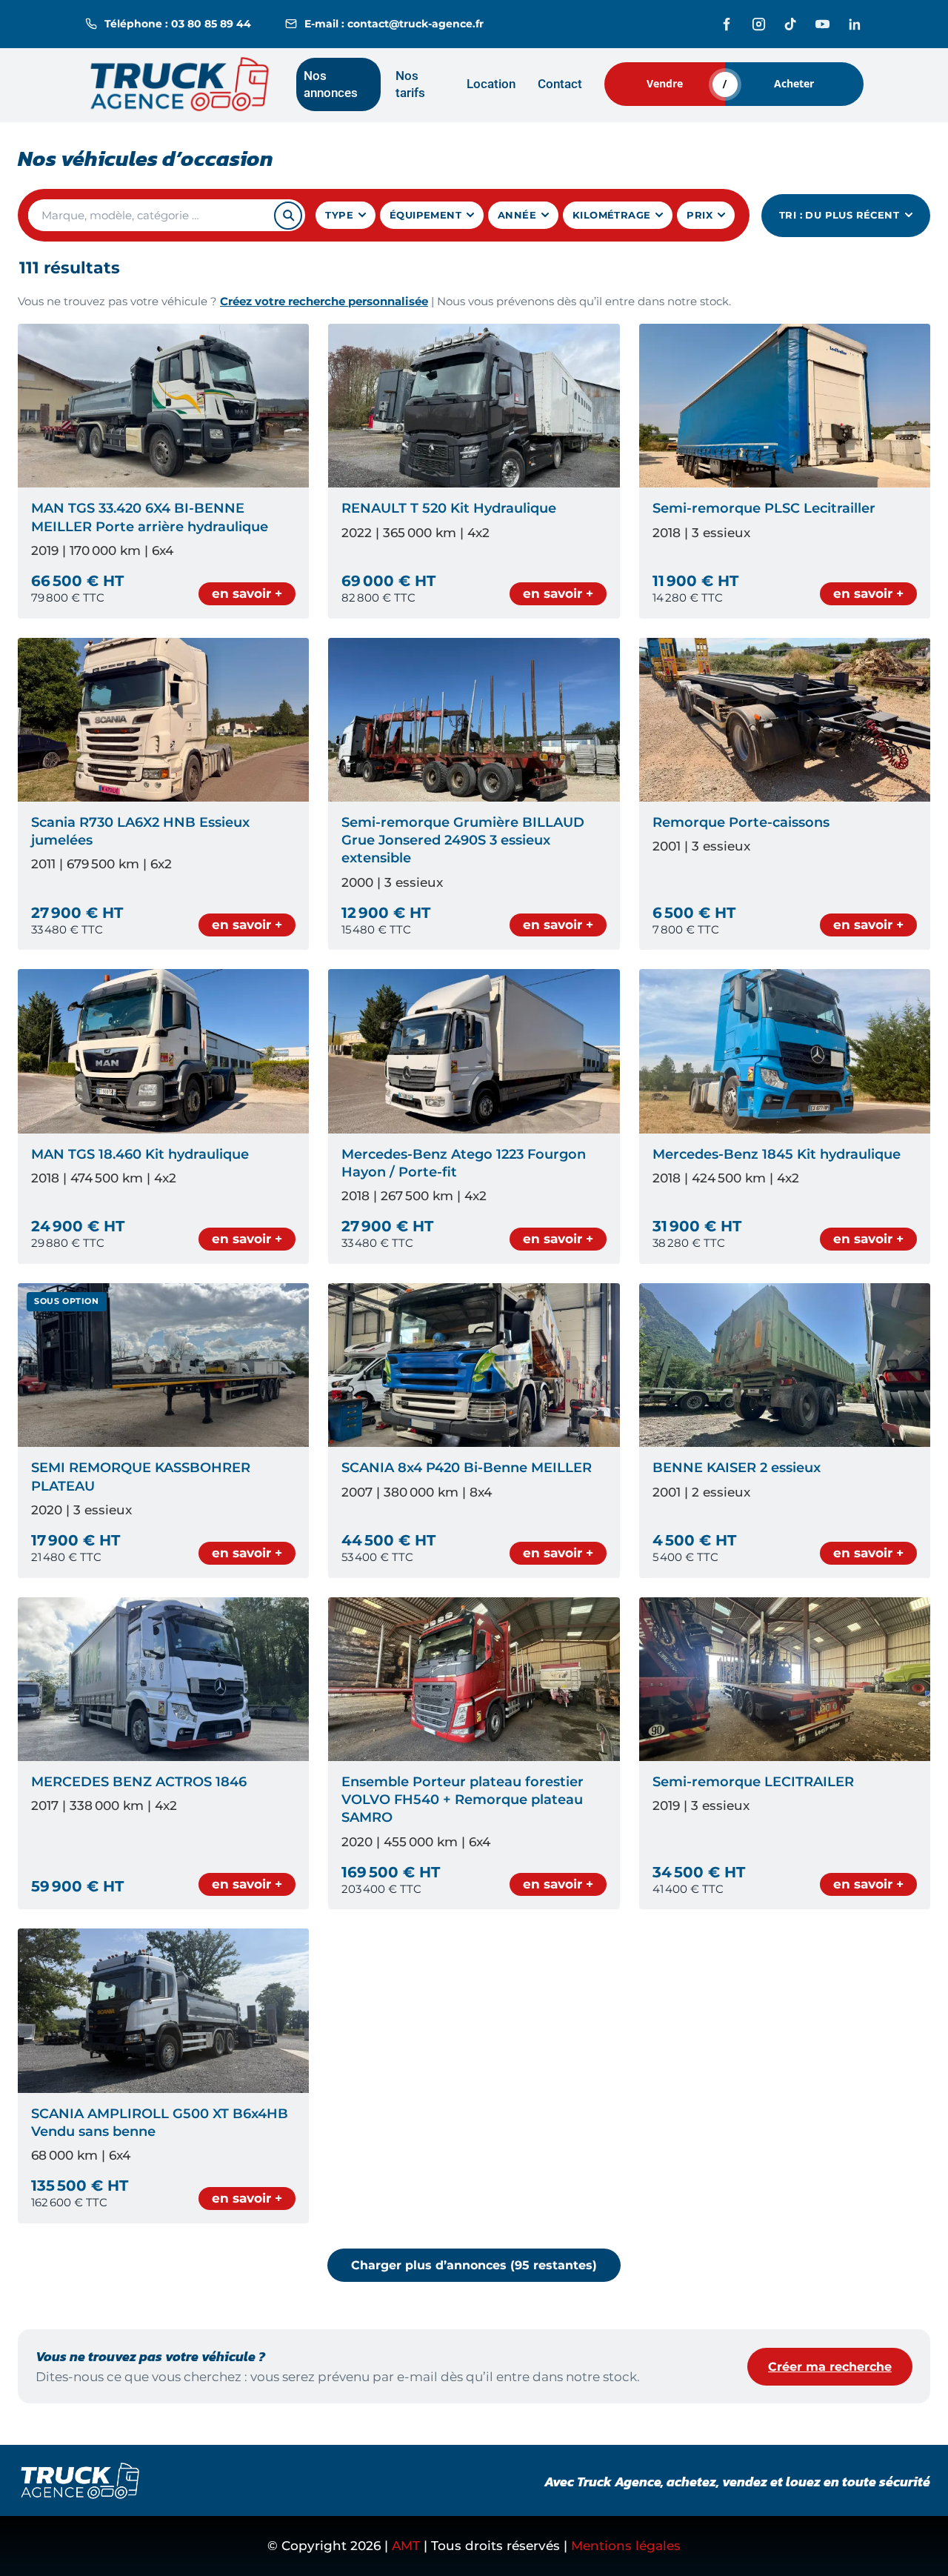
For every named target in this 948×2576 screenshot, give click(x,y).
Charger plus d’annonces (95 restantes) (474, 2265)
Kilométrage (611, 215)
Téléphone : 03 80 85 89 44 (178, 24)
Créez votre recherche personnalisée (324, 302)
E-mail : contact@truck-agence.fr (394, 24)
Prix (700, 215)
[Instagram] (759, 24)
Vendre (665, 83)
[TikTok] (791, 24)
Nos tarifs (410, 84)
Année (517, 215)
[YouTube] (822, 24)
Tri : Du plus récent (839, 215)
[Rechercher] (288, 216)
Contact (560, 84)
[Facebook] (727, 24)
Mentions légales (626, 2546)
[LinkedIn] (854, 24)
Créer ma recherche (830, 2367)
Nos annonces (331, 84)
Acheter (794, 83)
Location (491, 84)
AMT (406, 2546)
